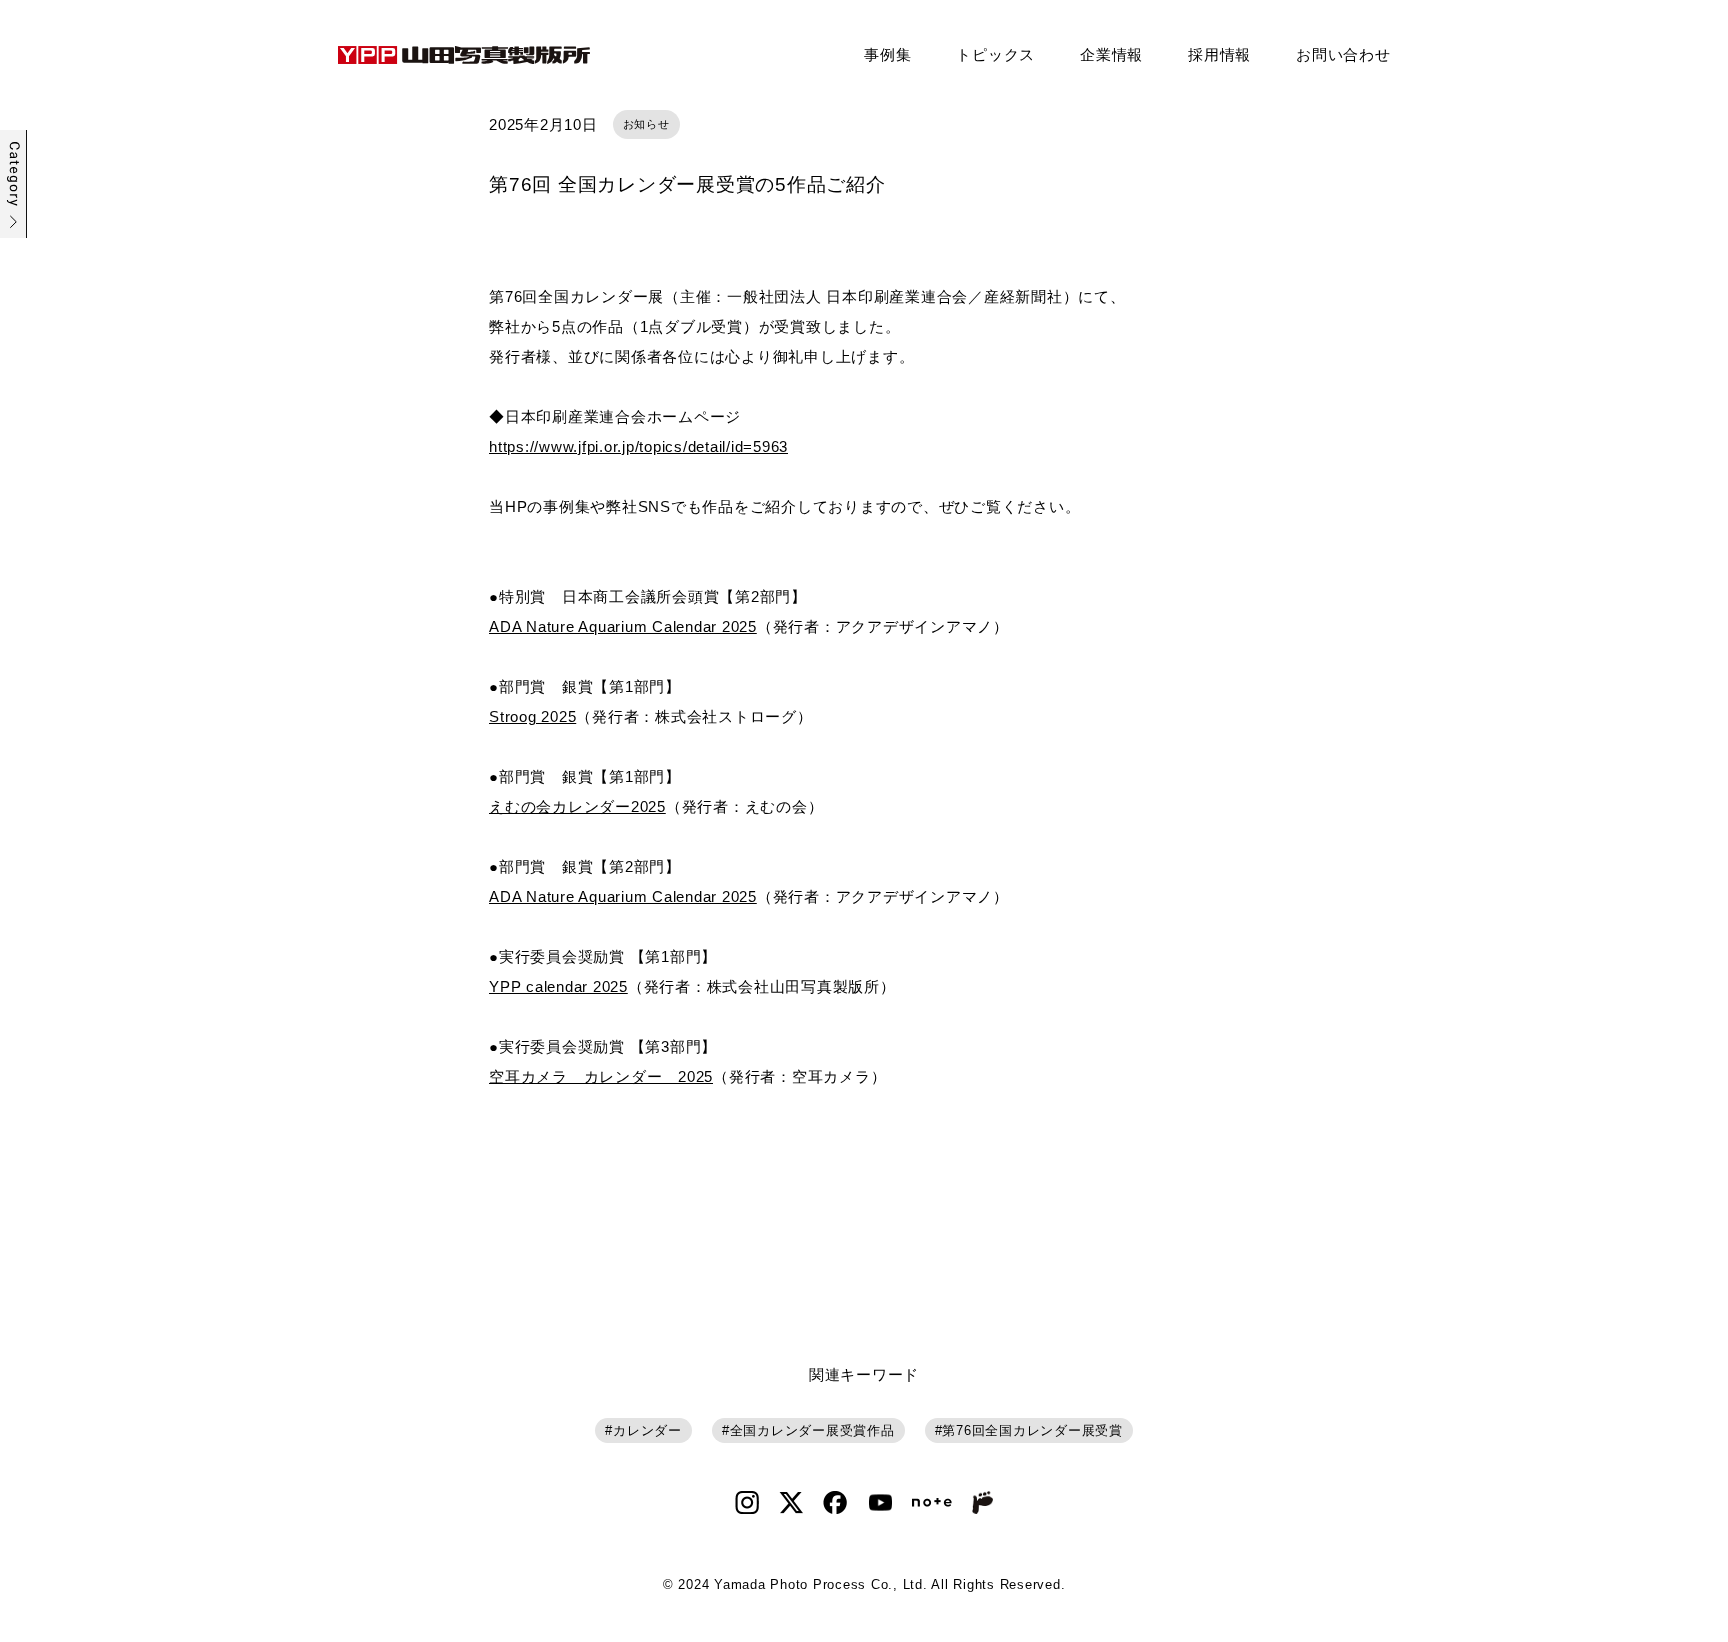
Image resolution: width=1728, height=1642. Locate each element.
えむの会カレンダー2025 (577, 806)
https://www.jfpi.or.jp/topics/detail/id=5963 (638, 446)
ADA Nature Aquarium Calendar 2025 (623, 626)
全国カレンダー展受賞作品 (812, 1430)
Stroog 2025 (532, 716)
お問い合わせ (1343, 54)
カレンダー (647, 1430)
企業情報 (1111, 54)
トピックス (995, 54)
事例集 (887, 54)
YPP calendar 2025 (558, 986)
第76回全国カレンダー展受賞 (1032, 1430)
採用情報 (1219, 54)
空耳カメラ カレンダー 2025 (601, 1076)
